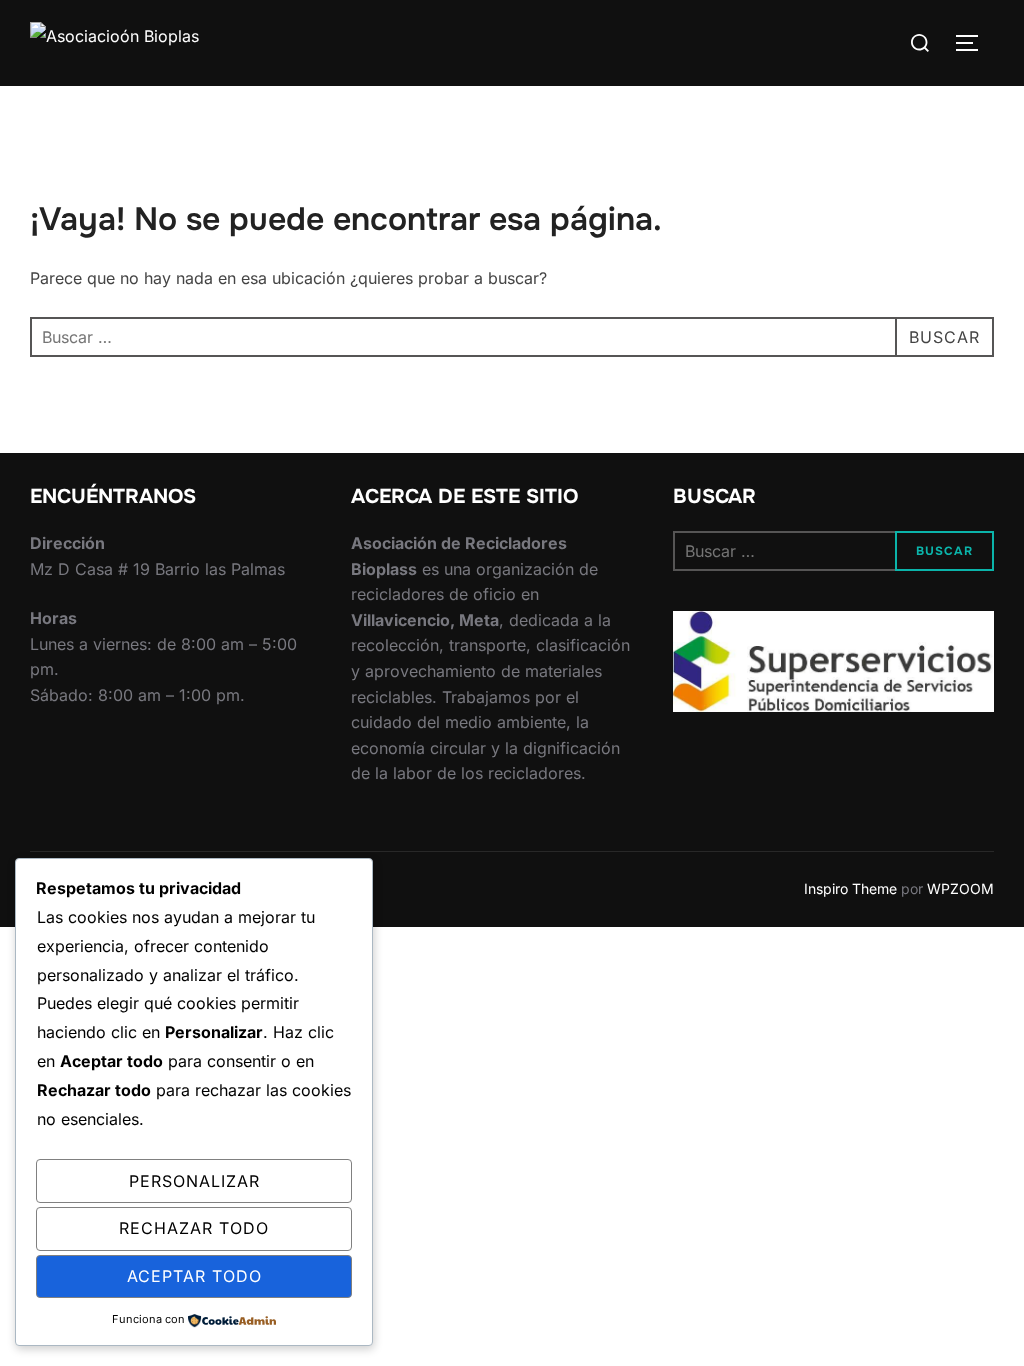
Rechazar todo (194, 1228)
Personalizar (194, 1181)
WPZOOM (960, 888)
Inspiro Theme (850, 888)
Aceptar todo (194, 1276)
